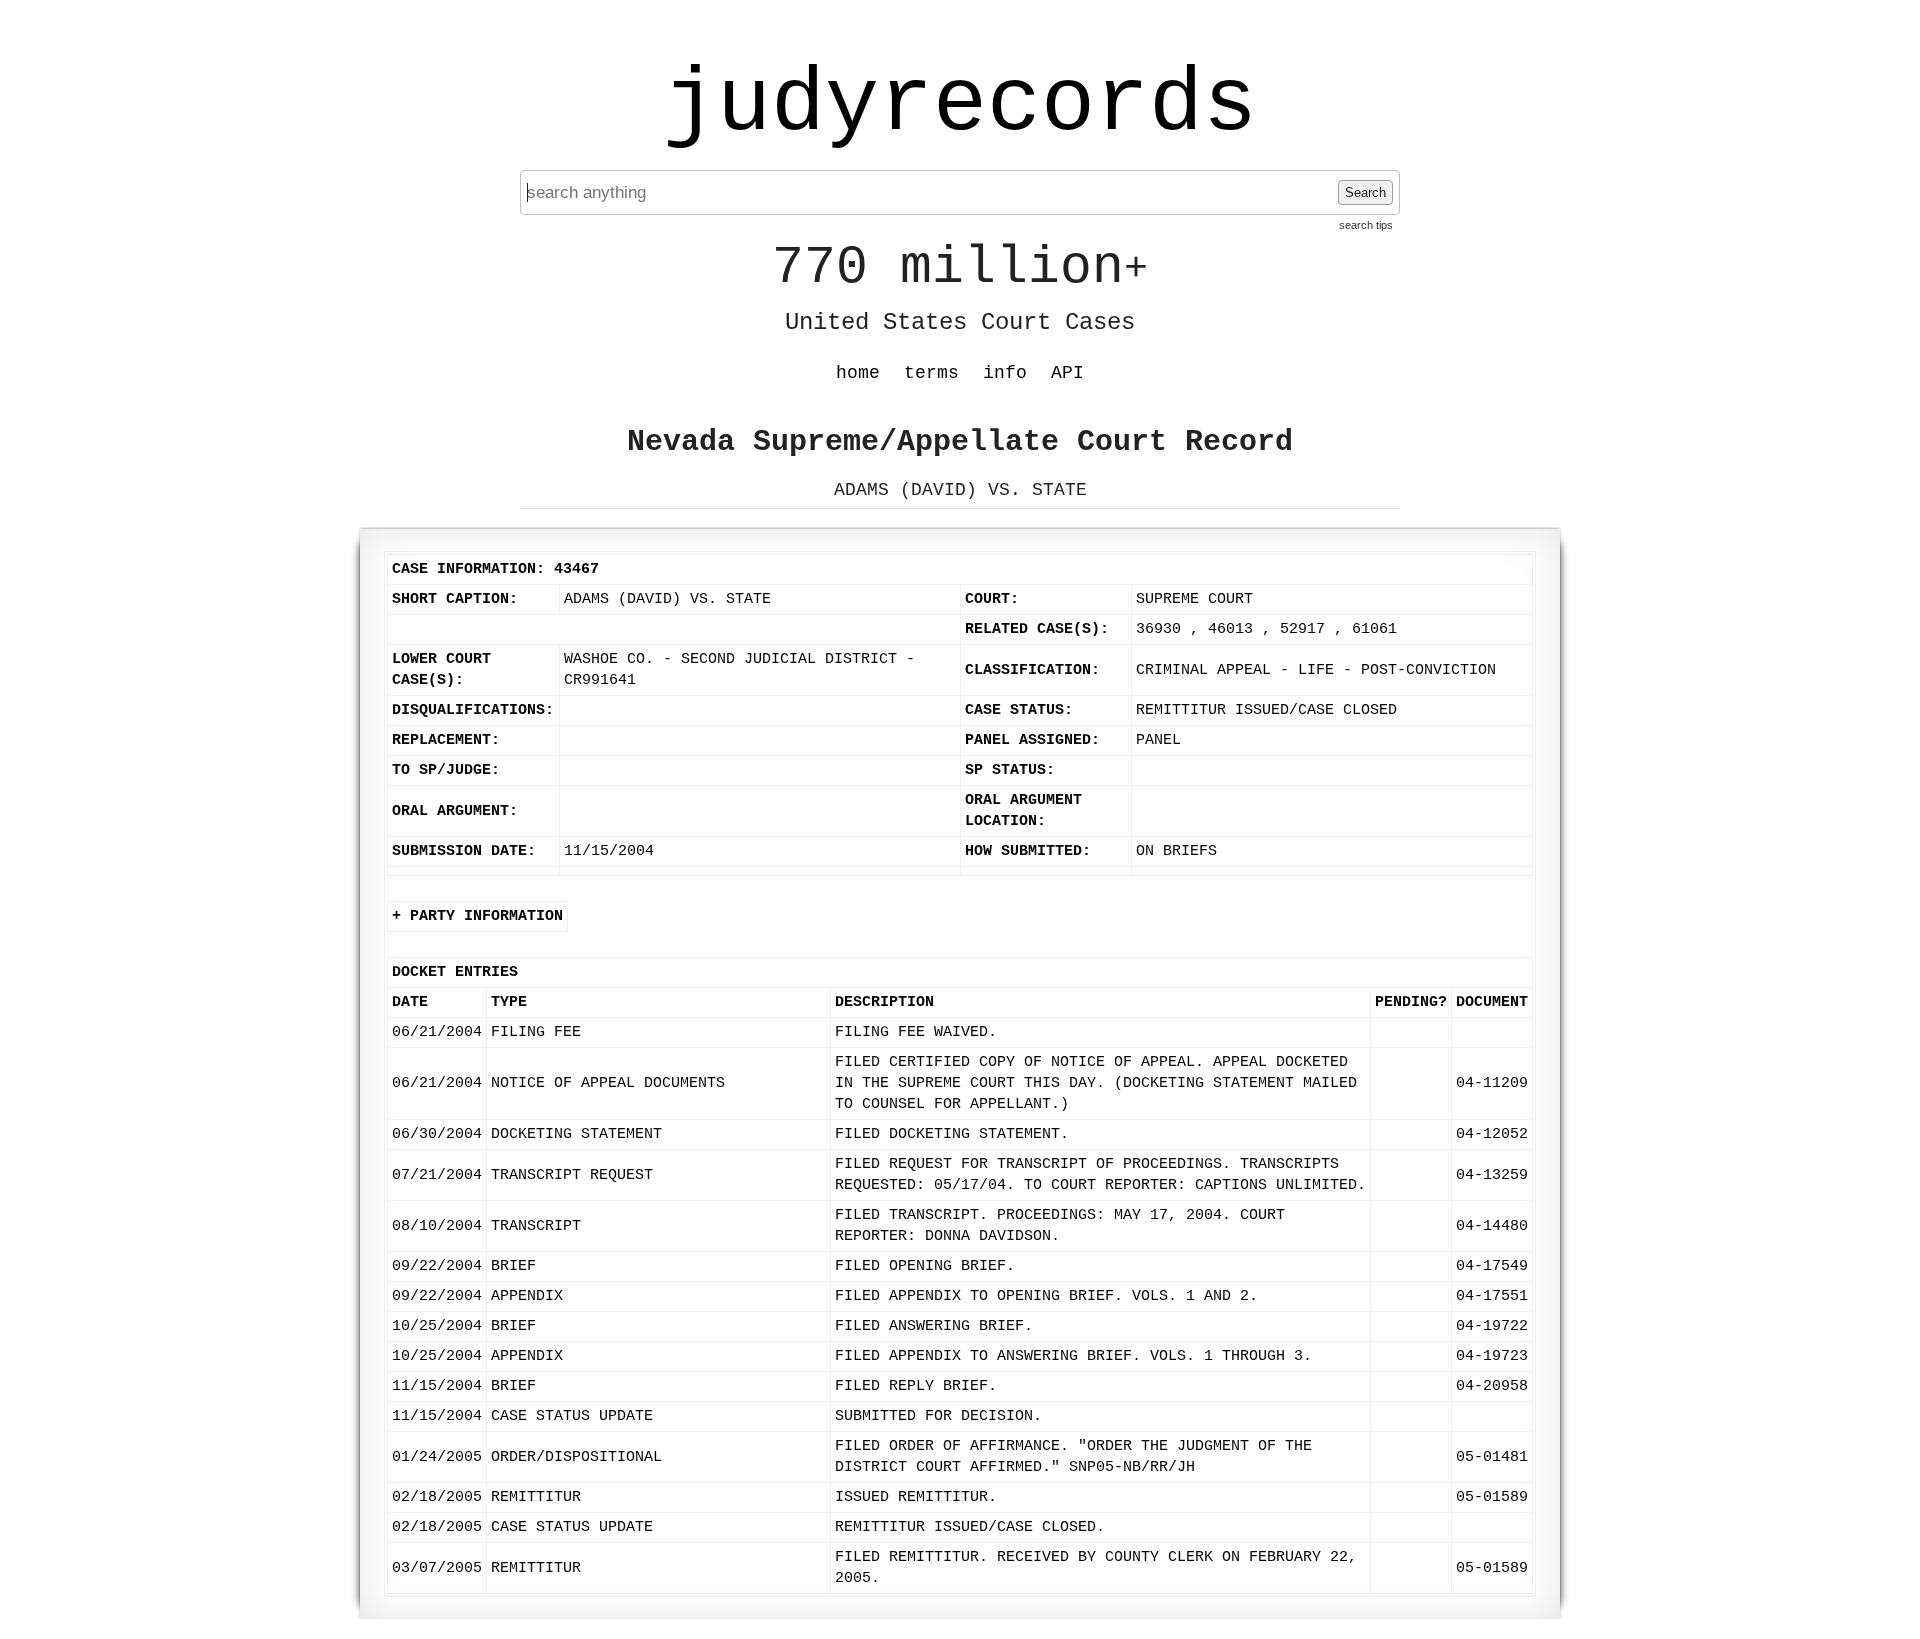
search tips (1366, 225)
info (1005, 373)
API (1067, 373)
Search (1365, 192)
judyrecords (960, 105)
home (858, 373)
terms (931, 373)
